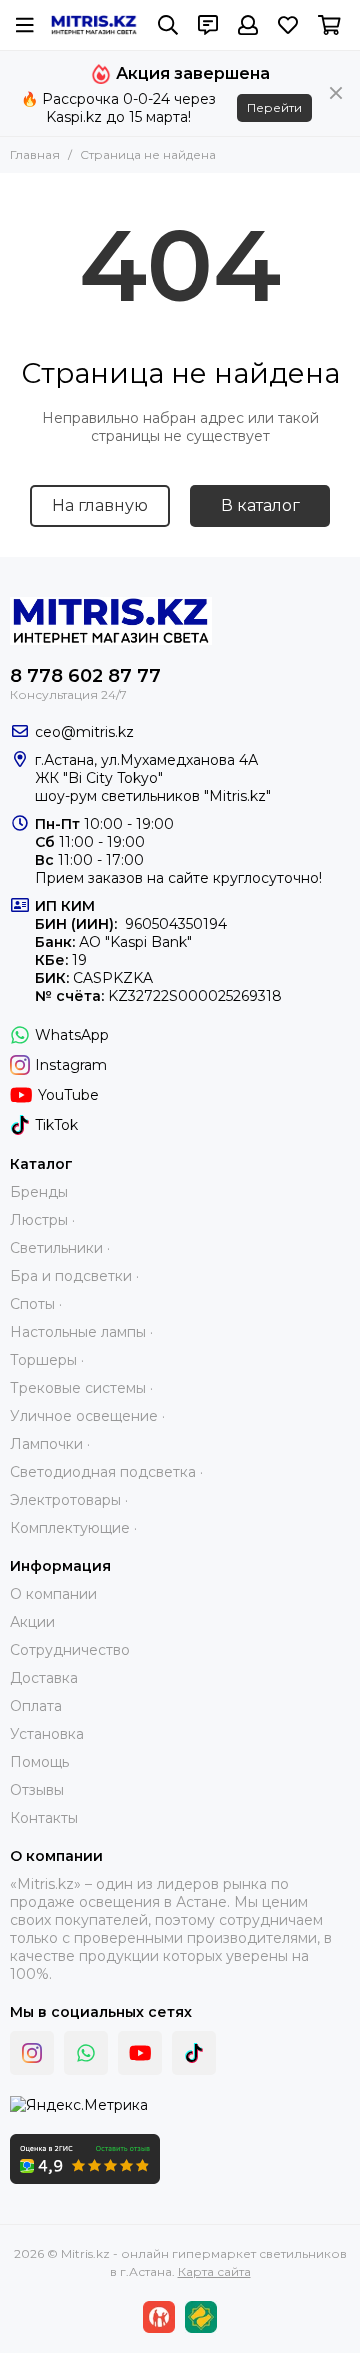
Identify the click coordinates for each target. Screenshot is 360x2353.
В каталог (260, 505)
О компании (53, 1594)
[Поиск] (168, 25)
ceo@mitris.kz (84, 732)
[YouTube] (140, 2053)
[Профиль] (248, 25)
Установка (47, 1734)
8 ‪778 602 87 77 (85, 676)
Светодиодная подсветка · (106, 1472)
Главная (35, 154)
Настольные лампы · (81, 1332)
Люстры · (42, 1220)
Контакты (44, 1818)
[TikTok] (194, 2053)
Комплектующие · (73, 1528)
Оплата (36, 1706)
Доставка (44, 1678)
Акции (32, 1622)
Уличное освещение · (87, 1416)
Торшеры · (47, 1360)
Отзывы (37, 1790)
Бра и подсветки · (74, 1276)
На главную (100, 505)
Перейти (274, 107)
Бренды (39, 1192)
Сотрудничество (70, 1650)
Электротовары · (69, 1500)
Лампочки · (50, 1444)
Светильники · (60, 1248)
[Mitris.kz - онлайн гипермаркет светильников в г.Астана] (94, 25)
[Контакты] (208, 25)
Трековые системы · (81, 1388)
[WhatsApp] (86, 2053)
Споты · (36, 1304)
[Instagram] (32, 2053)
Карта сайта (214, 2271)
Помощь (39, 1762)
